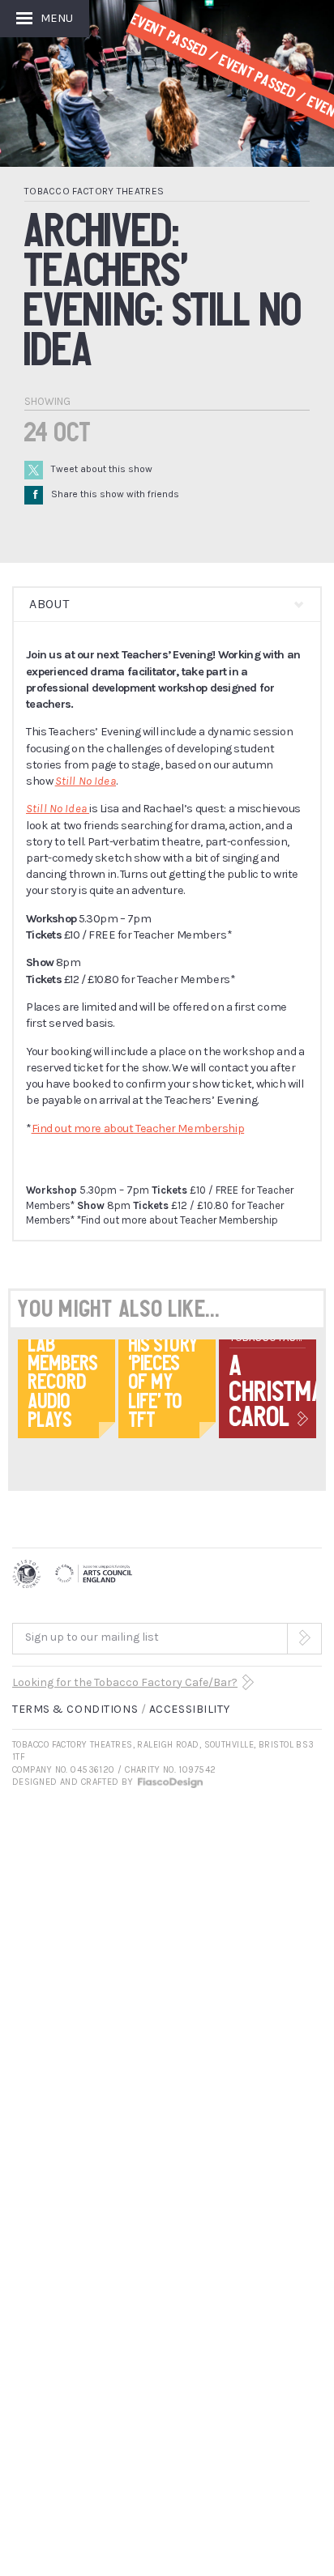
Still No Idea (86, 781)
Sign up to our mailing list (92, 1637)
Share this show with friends (106, 494)
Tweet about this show (102, 469)
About (49, 604)
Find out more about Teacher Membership (138, 1128)
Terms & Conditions (75, 1709)
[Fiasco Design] (169, 1782)
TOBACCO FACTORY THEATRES (94, 191)
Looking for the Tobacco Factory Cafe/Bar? (125, 1682)
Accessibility (189, 1709)
